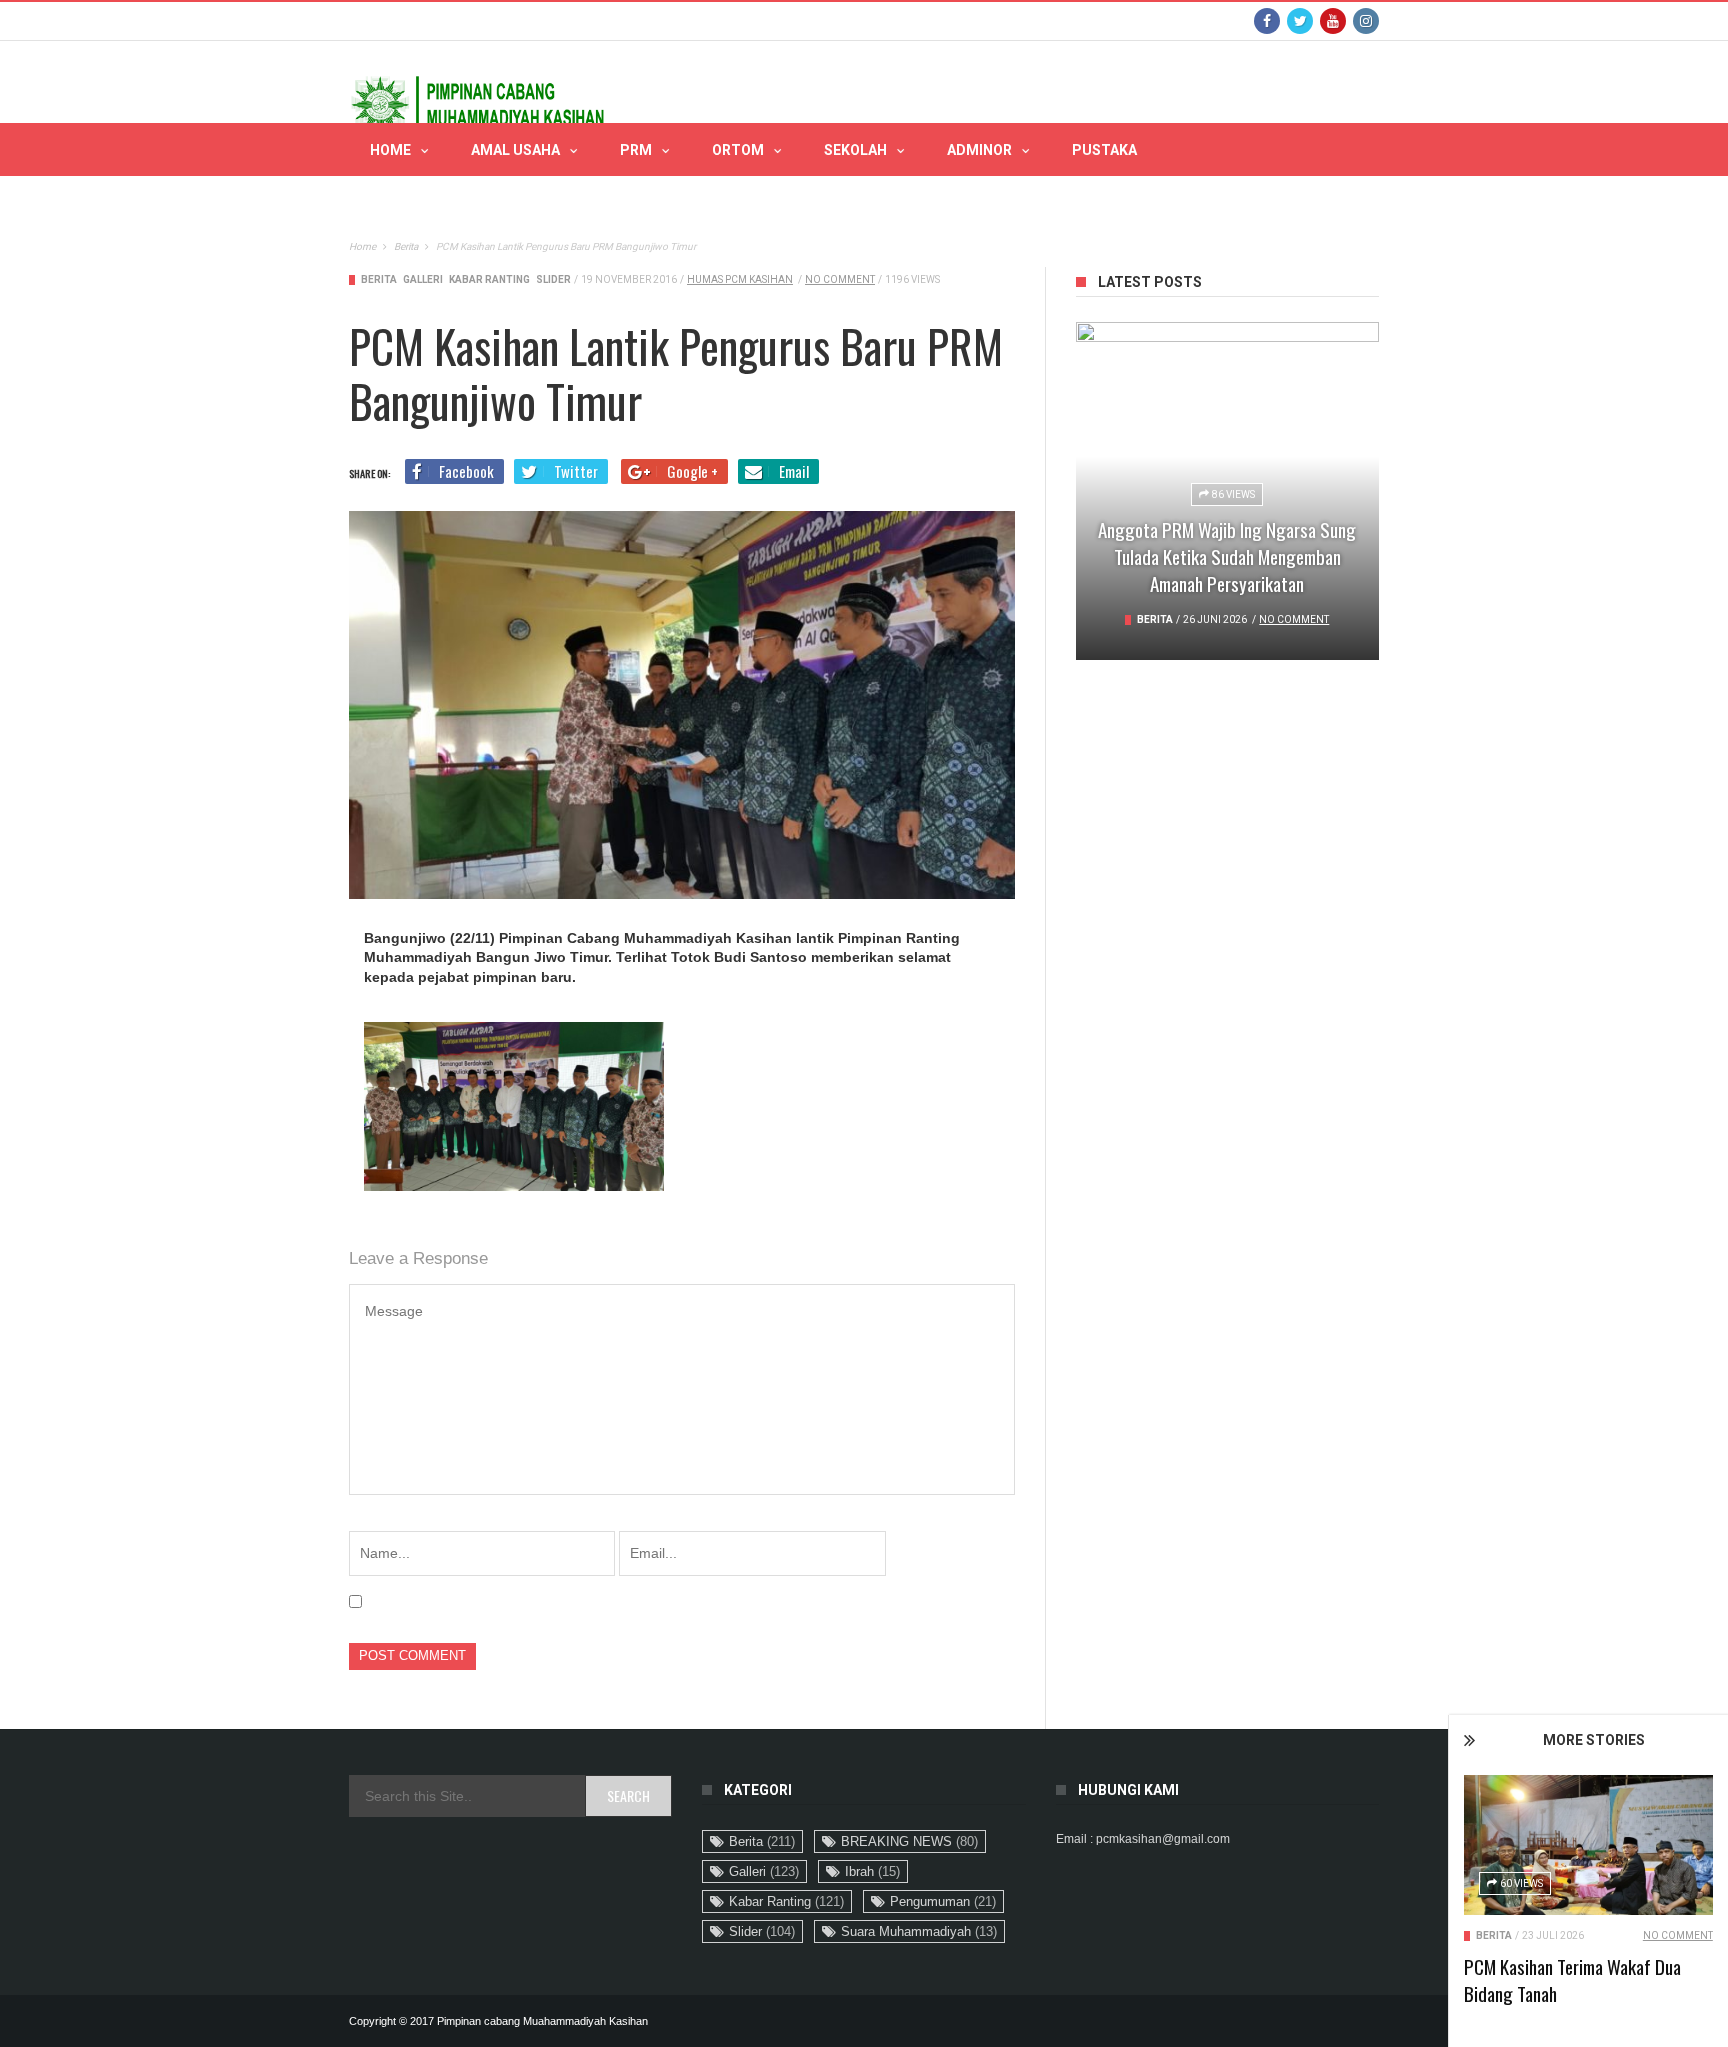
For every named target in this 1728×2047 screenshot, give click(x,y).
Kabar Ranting (489, 279)
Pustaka (1104, 150)
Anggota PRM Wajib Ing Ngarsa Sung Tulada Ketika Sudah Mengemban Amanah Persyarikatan (1227, 556)
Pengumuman (943, 1901)
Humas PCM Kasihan (740, 279)
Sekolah (855, 150)
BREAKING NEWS (909, 1841)
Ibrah (872, 1871)
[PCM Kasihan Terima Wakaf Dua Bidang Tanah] (1588, 1845)
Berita (1494, 1935)
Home (390, 150)
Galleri (423, 279)
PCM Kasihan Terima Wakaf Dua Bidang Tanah (1572, 1979)
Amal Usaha (515, 150)
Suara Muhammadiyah (919, 1931)
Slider (553, 279)
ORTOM (738, 150)
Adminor (979, 150)
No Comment (1678, 1935)
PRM (636, 150)
